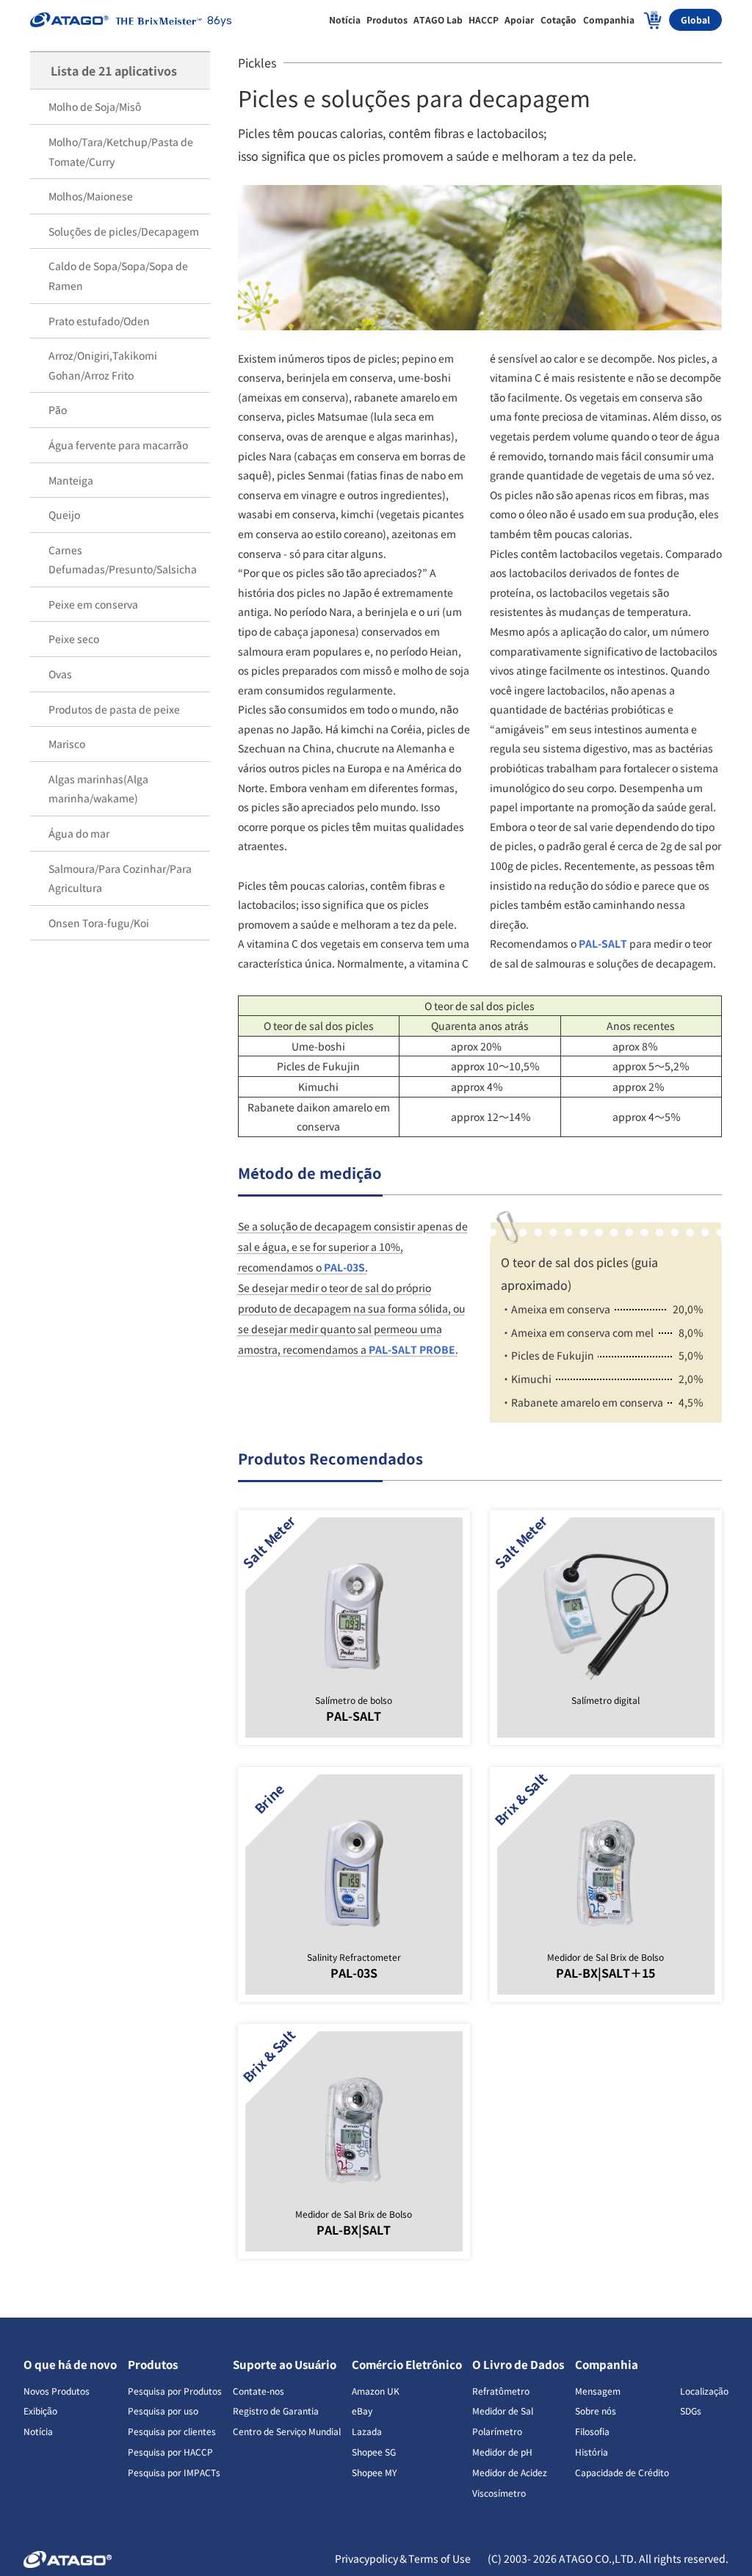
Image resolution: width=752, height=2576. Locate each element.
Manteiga (71, 480)
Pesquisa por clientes (172, 2431)
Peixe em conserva (93, 604)
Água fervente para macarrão (118, 445)
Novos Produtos (57, 2391)
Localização (704, 2391)
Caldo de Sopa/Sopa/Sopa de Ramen (118, 276)
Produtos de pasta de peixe (114, 709)
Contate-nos (258, 2391)
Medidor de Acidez (510, 2472)
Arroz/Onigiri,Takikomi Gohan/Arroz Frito (103, 365)
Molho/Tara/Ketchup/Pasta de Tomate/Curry (121, 152)
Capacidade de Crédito (622, 2472)
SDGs (691, 2410)
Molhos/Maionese (91, 196)
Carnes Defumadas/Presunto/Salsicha (123, 560)
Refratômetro (501, 2391)
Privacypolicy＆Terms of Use (404, 2558)
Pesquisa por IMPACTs (174, 2472)
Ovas (60, 674)
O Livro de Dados (518, 2364)
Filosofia (592, 2431)
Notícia (38, 2431)
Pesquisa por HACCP (170, 2452)
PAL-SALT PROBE (412, 1349)
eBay (362, 2410)
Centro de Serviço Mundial (287, 2431)
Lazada (367, 2431)
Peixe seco (74, 639)
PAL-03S (344, 1267)
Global (695, 19)
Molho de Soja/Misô (95, 106)
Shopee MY (374, 2472)
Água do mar (79, 833)
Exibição (40, 2410)
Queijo (64, 515)
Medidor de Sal (503, 2410)
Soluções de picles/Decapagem (124, 231)
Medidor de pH (502, 2452)
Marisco (67, 744)
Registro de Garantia (276, 2410)
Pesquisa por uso (163, 2410)
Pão (58, 410)
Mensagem (598, 2391)
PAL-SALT (603, 943)
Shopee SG (374, 2452)
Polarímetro (497, 2431)
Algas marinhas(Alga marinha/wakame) (98, 789)
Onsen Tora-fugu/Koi (99, 923)
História (592, 2452)
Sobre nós (596, 2410)
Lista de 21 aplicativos (114, 70)
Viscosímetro (499, 2493)
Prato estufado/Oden (99, 321)
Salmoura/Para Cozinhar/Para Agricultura (120, 878)
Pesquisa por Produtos (175, 2391)
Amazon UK (376, 2391)
